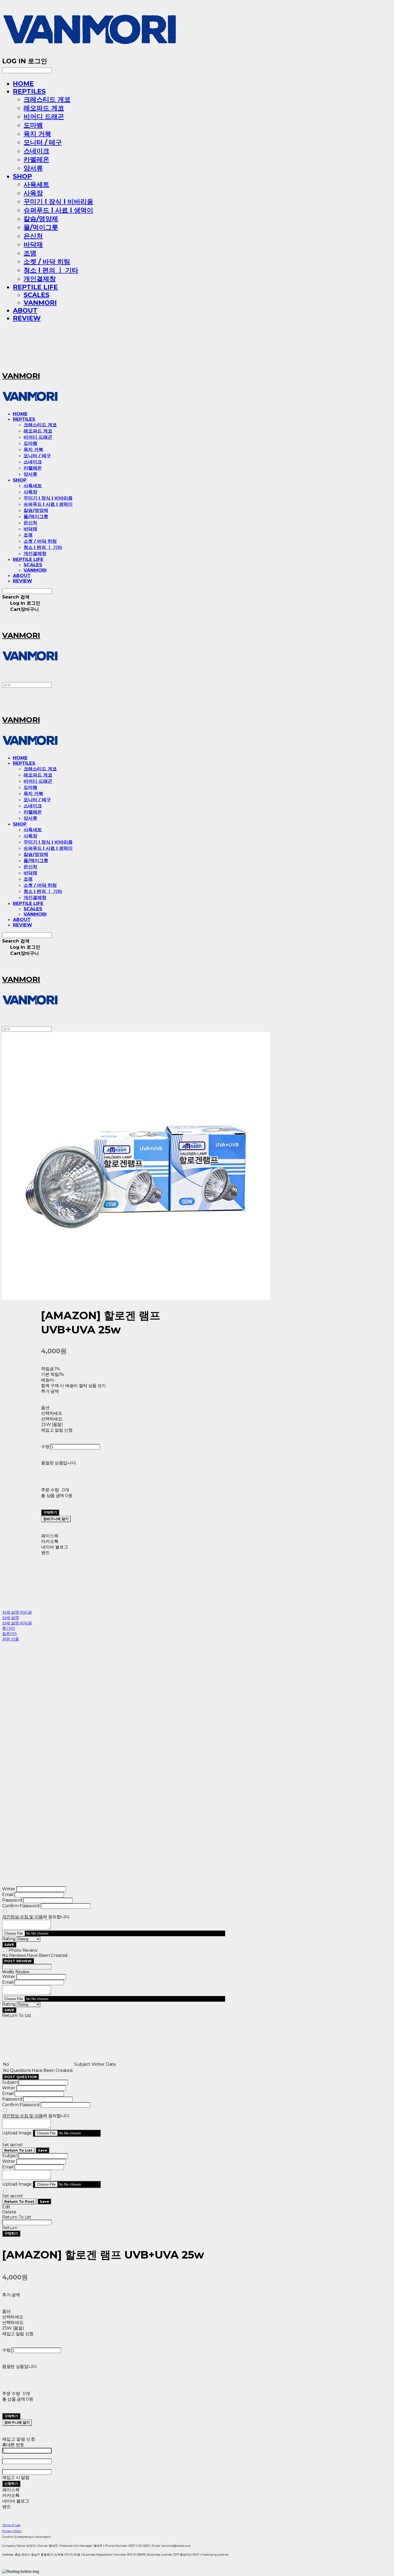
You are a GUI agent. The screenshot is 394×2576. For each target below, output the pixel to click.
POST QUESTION (21, 2077)
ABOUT (25, 310)
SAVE (9, 1945)
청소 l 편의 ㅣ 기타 (51, 270)
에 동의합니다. (36, 1917)
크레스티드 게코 (47, 99)
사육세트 (36, 184)
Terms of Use (11, 2525)
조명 (30, 253)
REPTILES (29, 91)
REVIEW (27, 318)
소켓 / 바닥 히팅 (47, 262)
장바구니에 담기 (17, 2422)
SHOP (23, 176)
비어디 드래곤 (44, 117)
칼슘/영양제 (41, 219)
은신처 (33, 236)
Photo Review (23, 1950)
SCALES (36, 295)
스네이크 (36, 151)
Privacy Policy (12, 2531)
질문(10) (9, 1634)
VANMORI (40, 303)
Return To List (18, 2150)
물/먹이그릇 (41, 227)
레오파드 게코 (44, 108)
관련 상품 (11, 1639)
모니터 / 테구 (43, 142)
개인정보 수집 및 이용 (23, 1917)
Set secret (13, 2145)
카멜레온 (36, 159)
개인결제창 (40, 279)
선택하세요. (52, 1413)
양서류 (33, 168)
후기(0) (9, 1628)
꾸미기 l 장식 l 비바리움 (58, 202)
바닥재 (33, 244)
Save (42, 2150)
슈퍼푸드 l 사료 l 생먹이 (58, 210)
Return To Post (19, 2201)
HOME (23, 84)
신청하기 (11, 2483)
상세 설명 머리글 (17, 1612)
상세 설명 (11, 1618)
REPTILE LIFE (35, 287)
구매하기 (11, 2233)
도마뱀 (33, 125)
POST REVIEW (18, 1961)
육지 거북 (37, 134)
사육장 (33, 193)
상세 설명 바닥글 (17, 1623)
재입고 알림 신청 (57, 1430)
